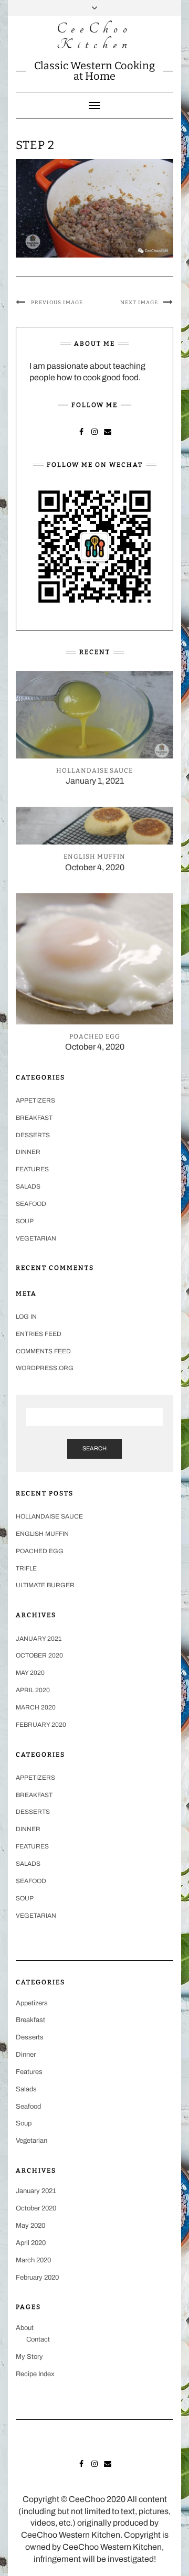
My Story (29, 2357)
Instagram (95, 431)
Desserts (33, 1135)
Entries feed (39, 1334)
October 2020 (39, 1655)
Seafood (31, 1204)
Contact (38, 2339)
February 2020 (41, 1725)
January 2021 (39, 1639)
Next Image (139, 303)
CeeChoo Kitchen (94, 36)
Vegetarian (36, 1238)
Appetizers (35, 1100)
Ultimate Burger (45, 1585)
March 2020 (36, 1707)
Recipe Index (35, 2374)
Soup (25, 1221)
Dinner (28, 1152)
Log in (26, 1317)
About (25, 2328)
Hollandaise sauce (49, 1516)
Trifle (26, 1568)
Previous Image (57, 303)
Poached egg (40, 1551)
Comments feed (43, 1351)
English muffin (42, 1534)
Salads (28, 1187)
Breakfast (34, 1118)
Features (32, 1169)
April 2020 (33, 1690)
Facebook (82, 431)
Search (94, 1448)
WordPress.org (45, 1368)
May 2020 (30, 1673)
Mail (108, 431)
